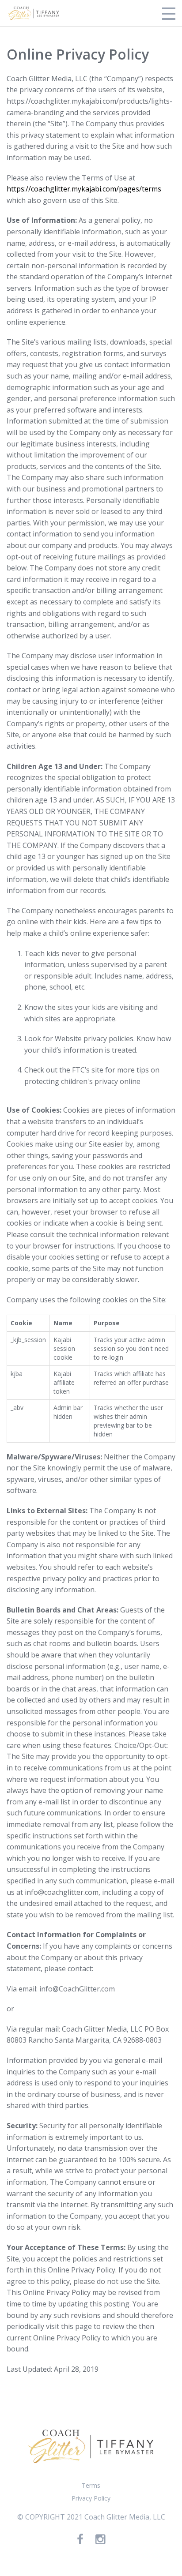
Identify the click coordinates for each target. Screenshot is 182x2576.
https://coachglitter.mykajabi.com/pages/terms (84, 189)
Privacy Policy (91, 2498)
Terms (91, 2485)
